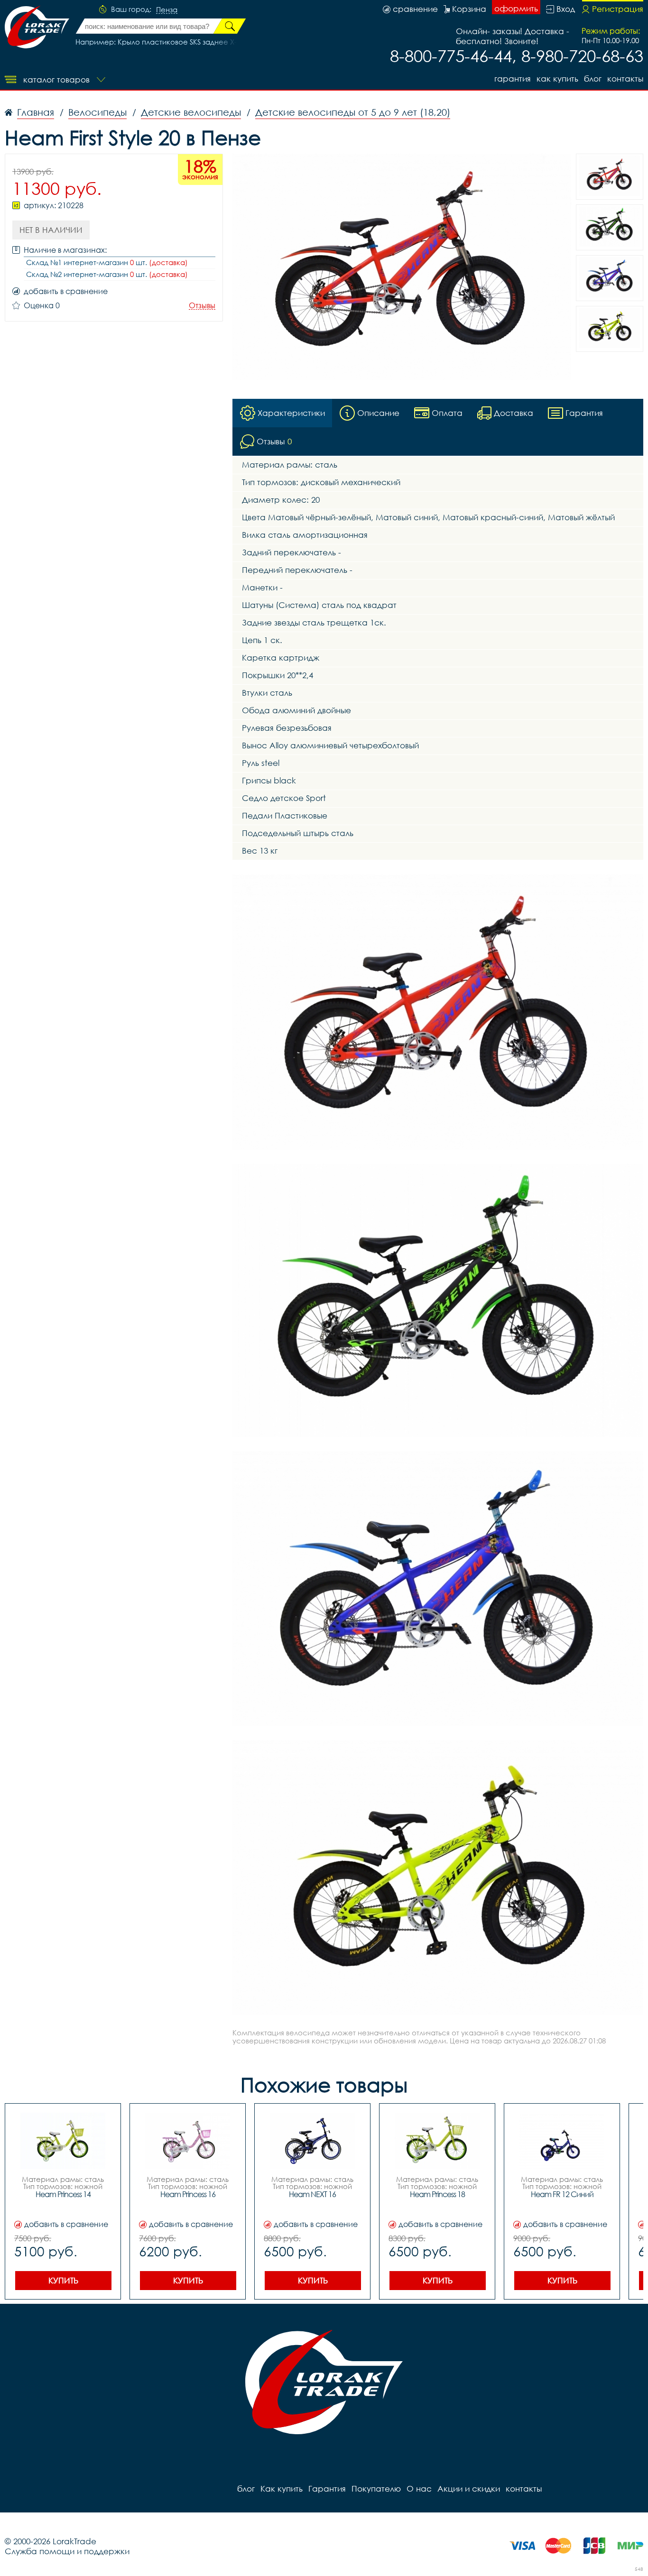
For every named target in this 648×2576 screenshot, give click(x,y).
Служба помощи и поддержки (67, 2551)
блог (593, 78)
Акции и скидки (469, 2489)
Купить (63, 2280)
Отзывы (202, 306)
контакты (625, 78)
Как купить (557, 78)
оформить (516, 8)
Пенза (167, 10)
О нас (419, 2489)
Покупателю (376, 2489)
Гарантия (513, 78)
